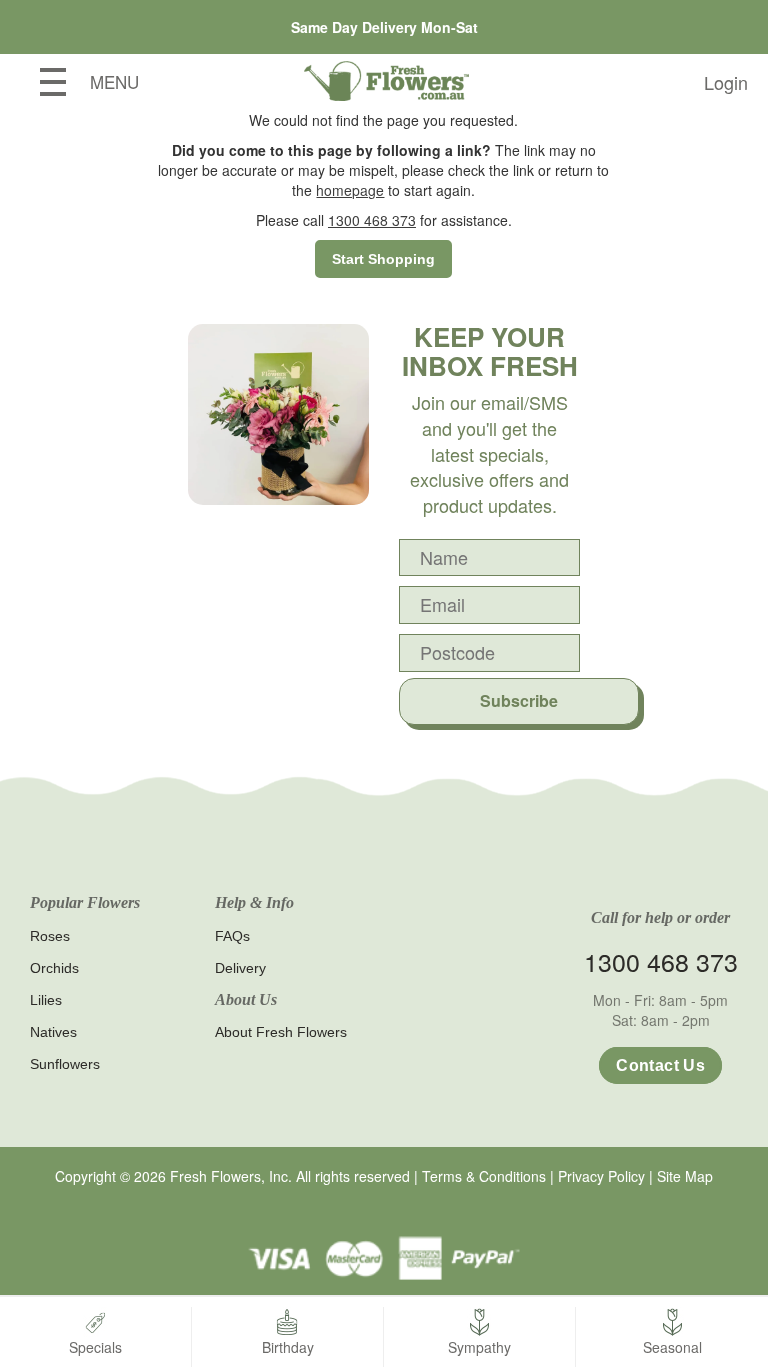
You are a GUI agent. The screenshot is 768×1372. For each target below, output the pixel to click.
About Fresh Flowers (281, 1032)
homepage (350, 190)
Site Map (685, 1176)
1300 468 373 (372, 220)
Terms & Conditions (484, 1176)
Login (726, 82)
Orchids (54, 968)
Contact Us (660, 1065)
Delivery (240, 968)
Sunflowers (65, 1064)
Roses (50, 936)
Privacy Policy (601, 1176)
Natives (53, 1032)
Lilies (46, 1000)
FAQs (232, 936)
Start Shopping (383, 259)
